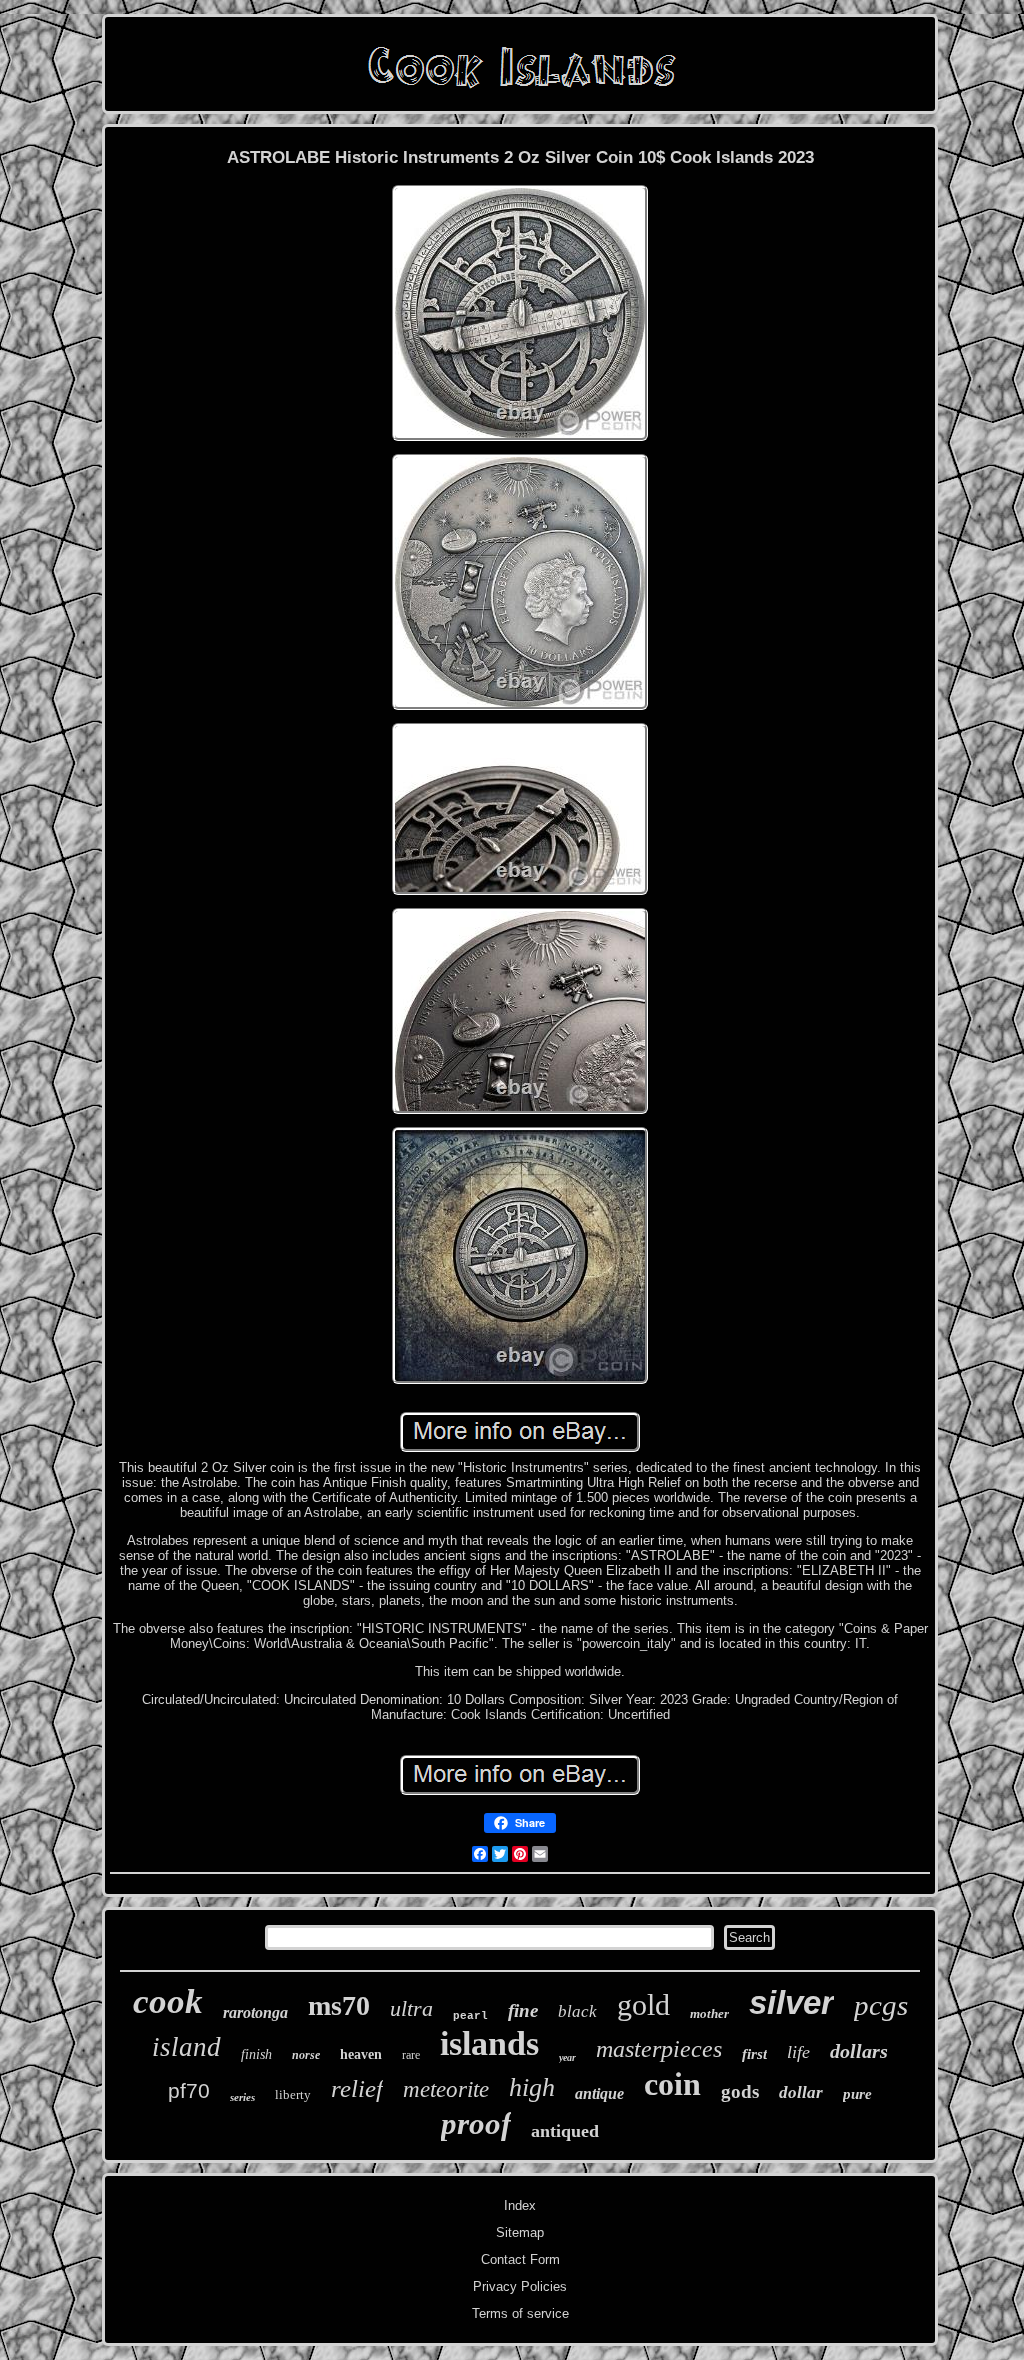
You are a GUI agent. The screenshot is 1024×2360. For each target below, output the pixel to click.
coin (672, 2084)
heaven (361, 2054)
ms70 (339, 2005)
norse (306, 2055)
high (532, 2087)
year (567, 2057)
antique (599, 2093)
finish (256, 2054)
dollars (859, 2051)
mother (709, 2013)
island (186, 2047)
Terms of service (520, 2313)
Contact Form (520, 2259)
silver (791, 2002)
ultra (411, 2008)
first (754, 2054)
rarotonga (255, 2012)
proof (476, 2123)
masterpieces (659, 2049)
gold (643, 2004)
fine (523, 2010)
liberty (293, 2094)
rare (411, 2055)
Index (520, 2205)
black (577, 2011)
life (798, 2052)
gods (740, 2091)
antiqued (565, 2131)
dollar (801, 2092)
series (242, 2097)
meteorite (446, 2089)
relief (357, 2088)
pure (857, 2094)
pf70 (189, 2090)
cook (168, 2001)
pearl (470, 2016)
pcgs (881, 2005)
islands (489, 2043)
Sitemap (520, 2232)
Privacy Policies (520, 2286)
